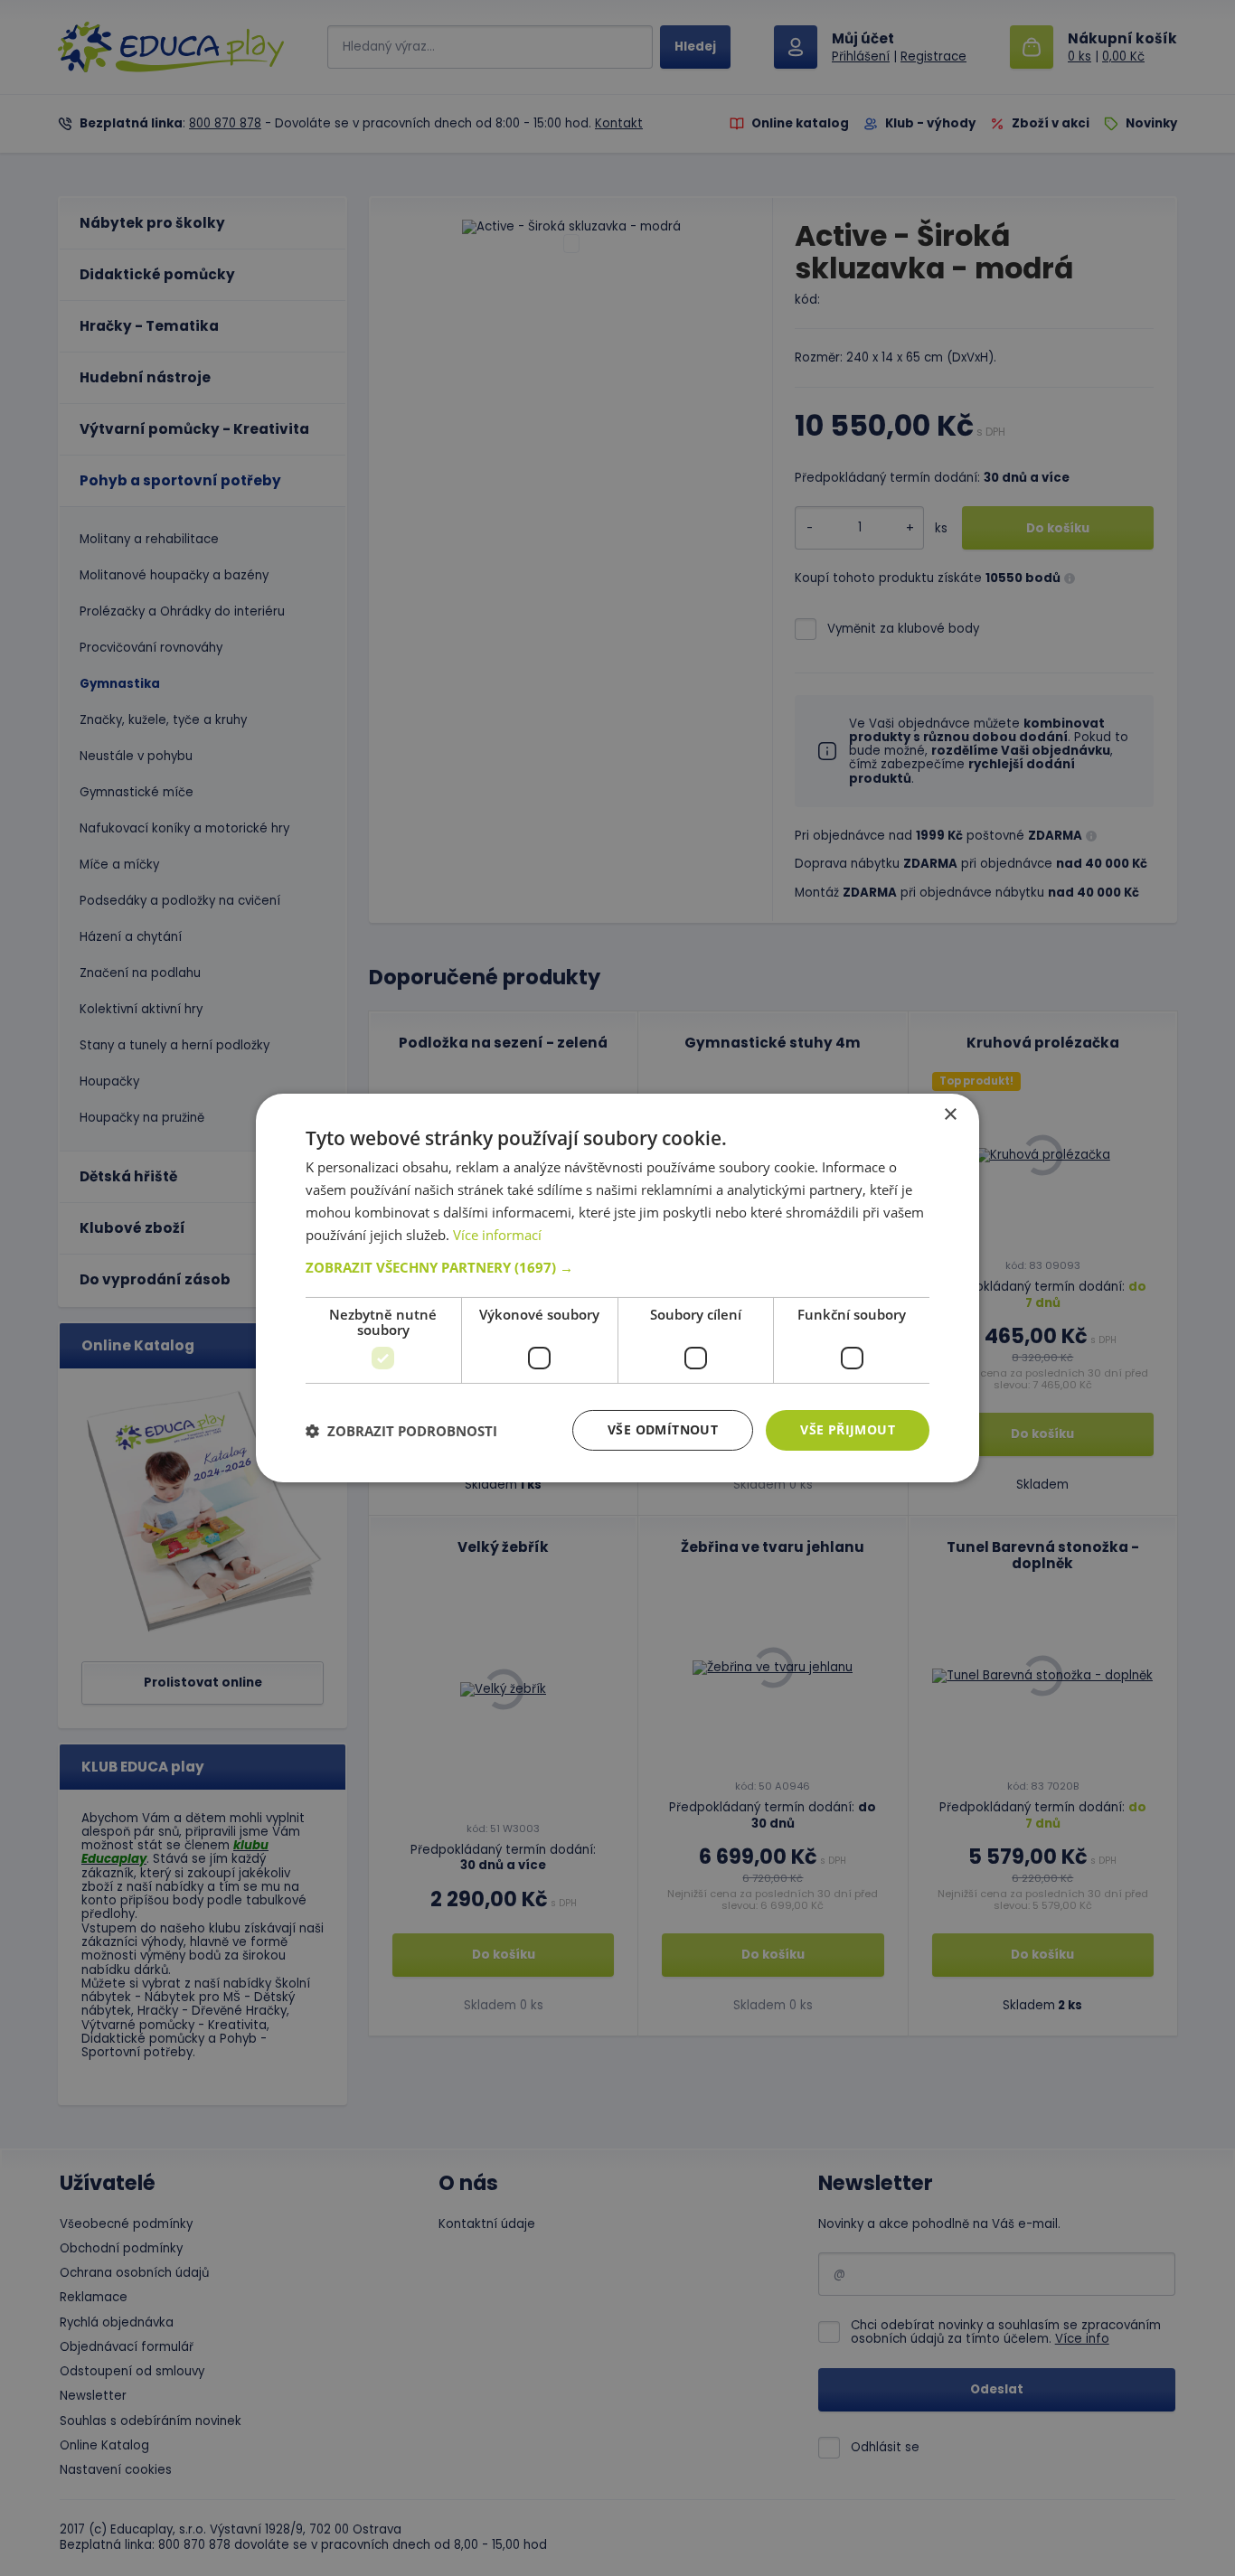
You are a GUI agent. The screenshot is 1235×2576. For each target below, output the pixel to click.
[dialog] (617, 1288)
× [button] (950, 1115)
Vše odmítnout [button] (663, 1429)
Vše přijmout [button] (848, 1429)
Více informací (497, 1235)
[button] (617, 1267)
